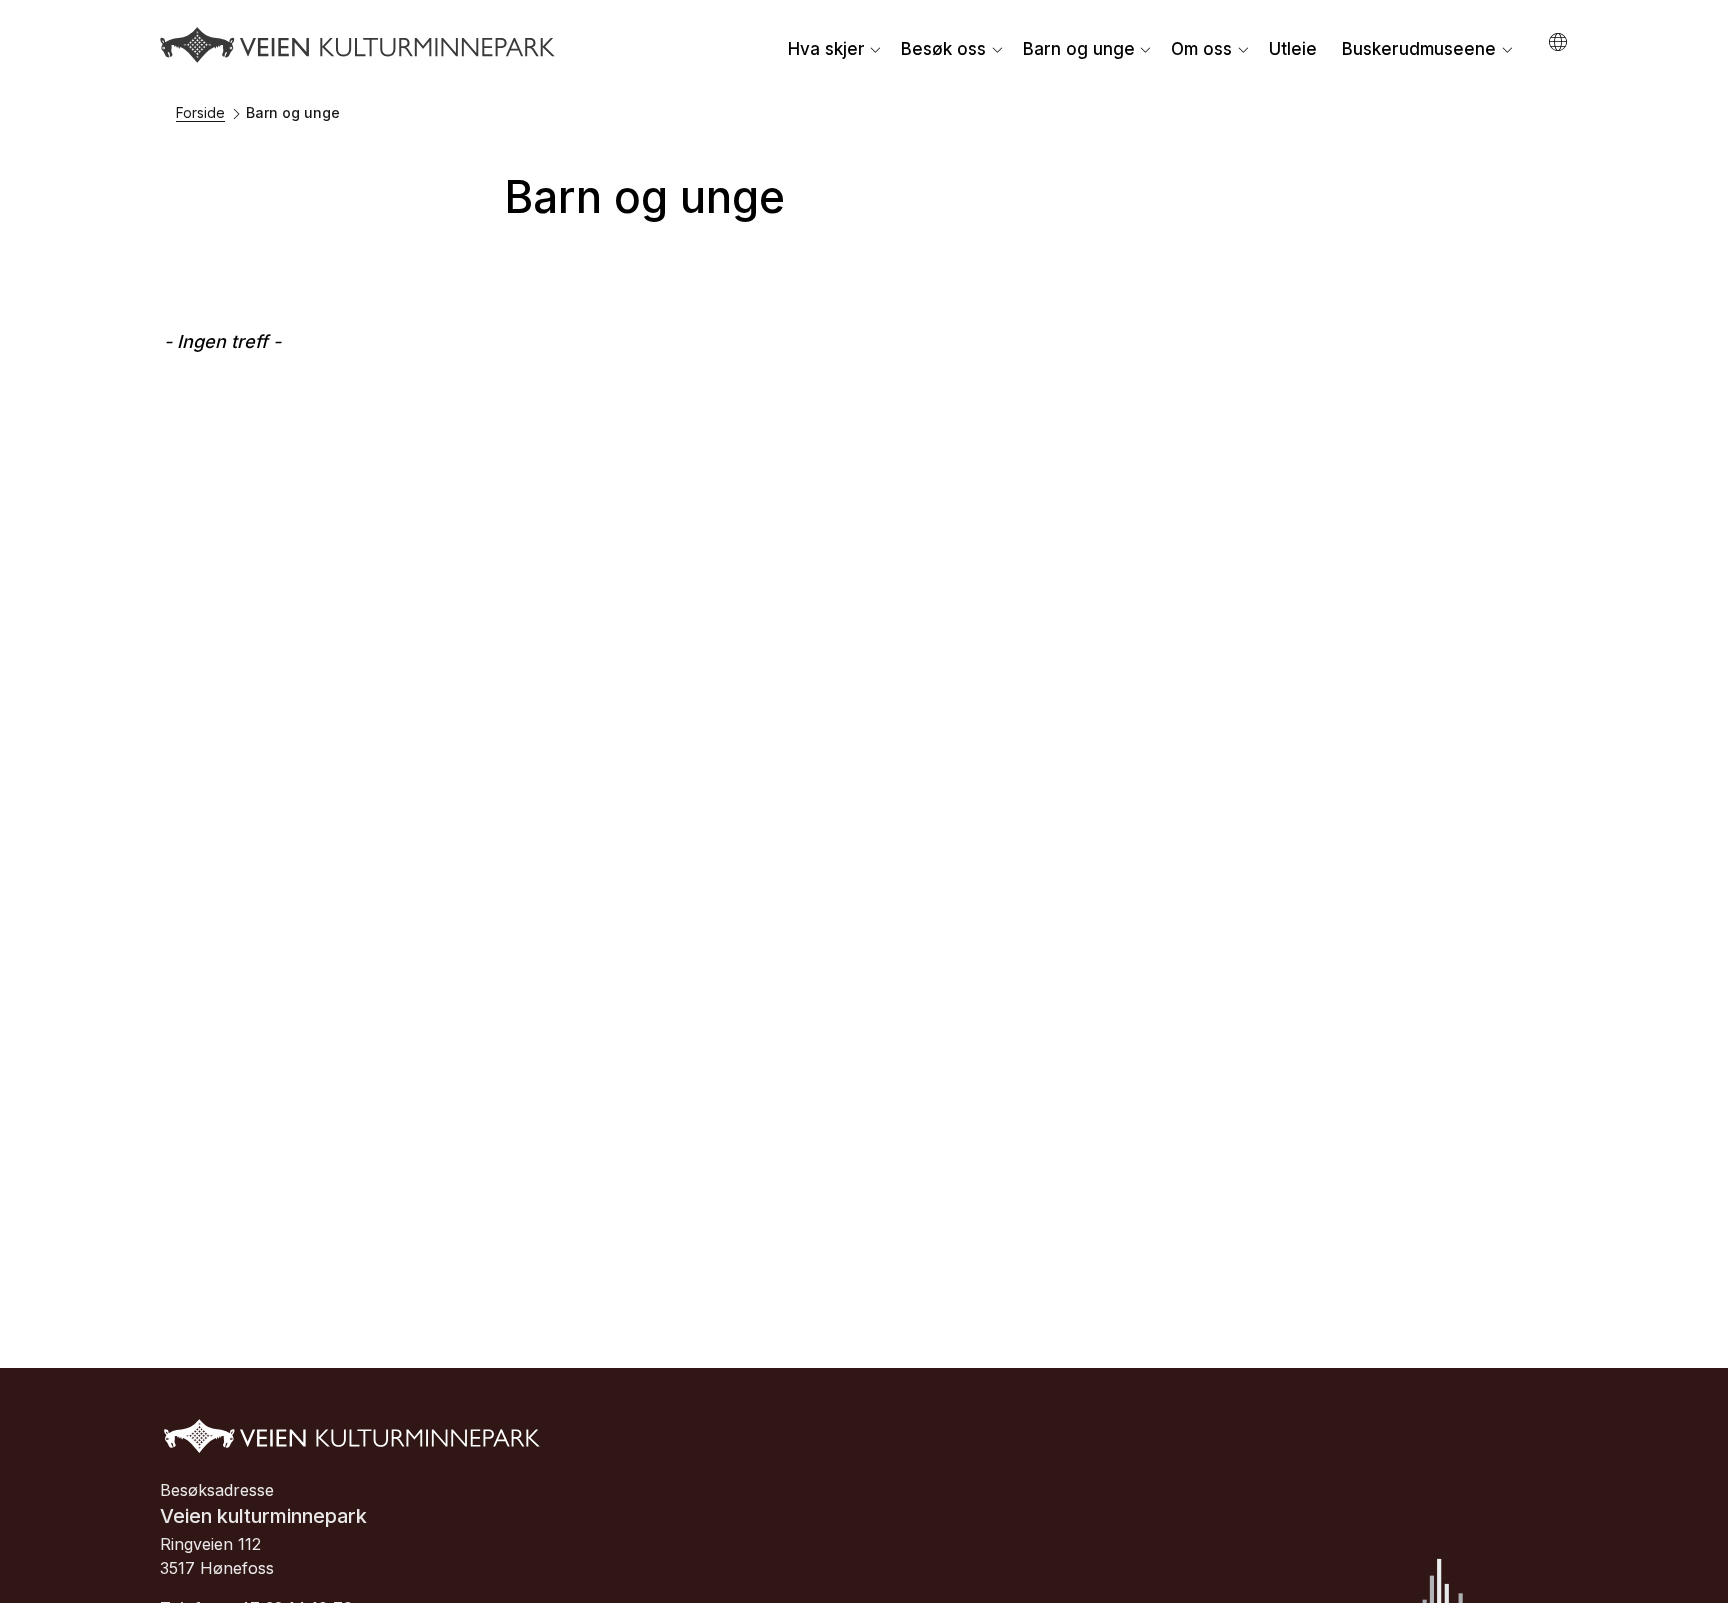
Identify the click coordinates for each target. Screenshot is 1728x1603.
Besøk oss (943, 49)
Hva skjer (826, 49)
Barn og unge (1079, 49)
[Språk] (1559, 42)
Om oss (1201, 49)
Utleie (1293, 49)
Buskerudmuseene (1419, 49)
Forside (200, 112)
